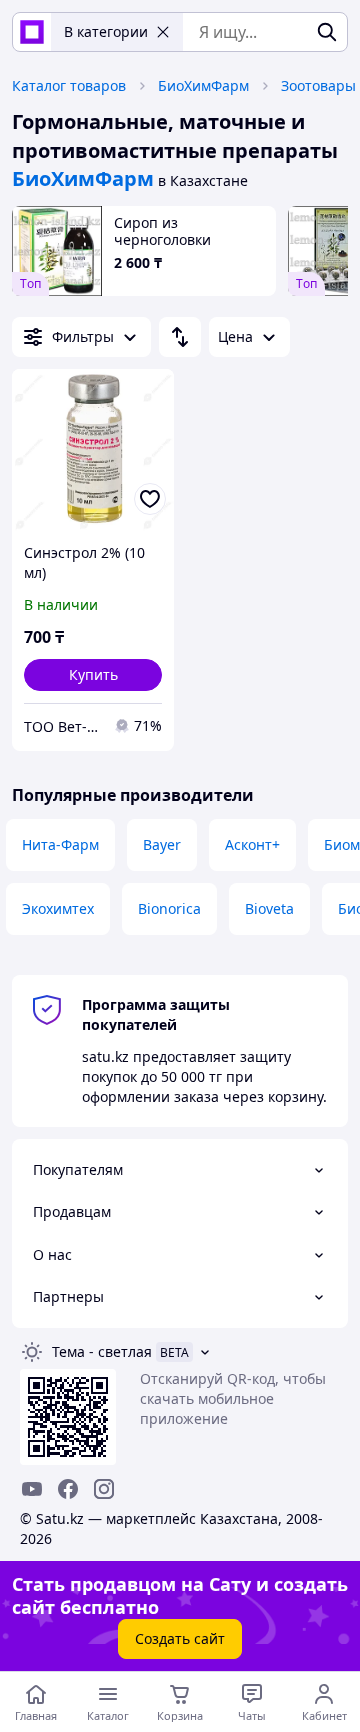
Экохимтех (58, 908)
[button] (93, 675)
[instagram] (104, 1489)
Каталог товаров (69, 85)
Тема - (102, 1351)
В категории (106, 31)
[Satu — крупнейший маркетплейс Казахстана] (32, 32)
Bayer (162, 844)
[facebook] (68, 1489)
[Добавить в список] (150, 499)
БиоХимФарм (203, 85)
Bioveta (269, 908)
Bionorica (169, 908)
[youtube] (32, 1489)
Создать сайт (180, 1638)
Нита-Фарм (60, 844)
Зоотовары (318, 85)
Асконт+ (252, 844)
